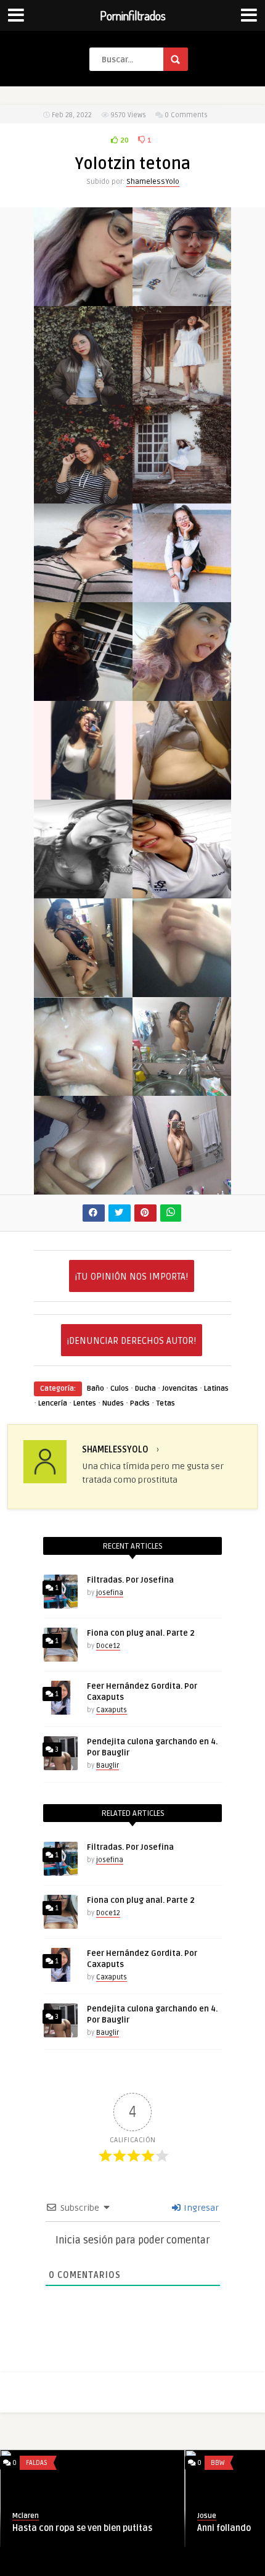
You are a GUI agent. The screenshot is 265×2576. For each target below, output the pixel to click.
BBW (76, 2463)
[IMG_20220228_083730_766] (182, 891)
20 (124, 140)
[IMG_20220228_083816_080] (83, 299)
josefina (110, 1593)
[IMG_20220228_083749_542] (182, 496)
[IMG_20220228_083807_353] (83, 398)
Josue (65, 2516)
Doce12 (108, 1646)
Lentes (85, 1403)
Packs (140, 1403)
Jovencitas (180, 1389)
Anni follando (82, 2528)
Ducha (145, 1389)
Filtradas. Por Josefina (130, 1580)
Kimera (252, 2516)
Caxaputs (112, 1710)
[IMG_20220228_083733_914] (83, 793)
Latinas (216, 1389)
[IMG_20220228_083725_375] (83, 1089)
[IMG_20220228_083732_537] (182, 793)
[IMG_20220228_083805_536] (182, 398)
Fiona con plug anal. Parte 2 (141, 1633)
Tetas (165, 1403)
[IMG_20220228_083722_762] (83, 1187)
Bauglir (108, 1766)
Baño (96, 1389)
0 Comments (186, 115)
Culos (120, 1389)
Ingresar (200, 2208)
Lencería (53, 1403)
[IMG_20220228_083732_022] (83, 891)
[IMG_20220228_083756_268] (83, 496)
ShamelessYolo (153, 182)
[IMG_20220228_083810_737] (182, 299)
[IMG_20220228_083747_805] (182, 595)
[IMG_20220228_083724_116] (182, 1089)
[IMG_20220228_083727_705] (182, 990)
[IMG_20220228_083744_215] (83, 694)
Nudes (113, 1403)
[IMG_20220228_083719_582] (182, 1187)
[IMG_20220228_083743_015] (182, 694)
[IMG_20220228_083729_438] (83, 990)
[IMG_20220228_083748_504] (83, 595)
